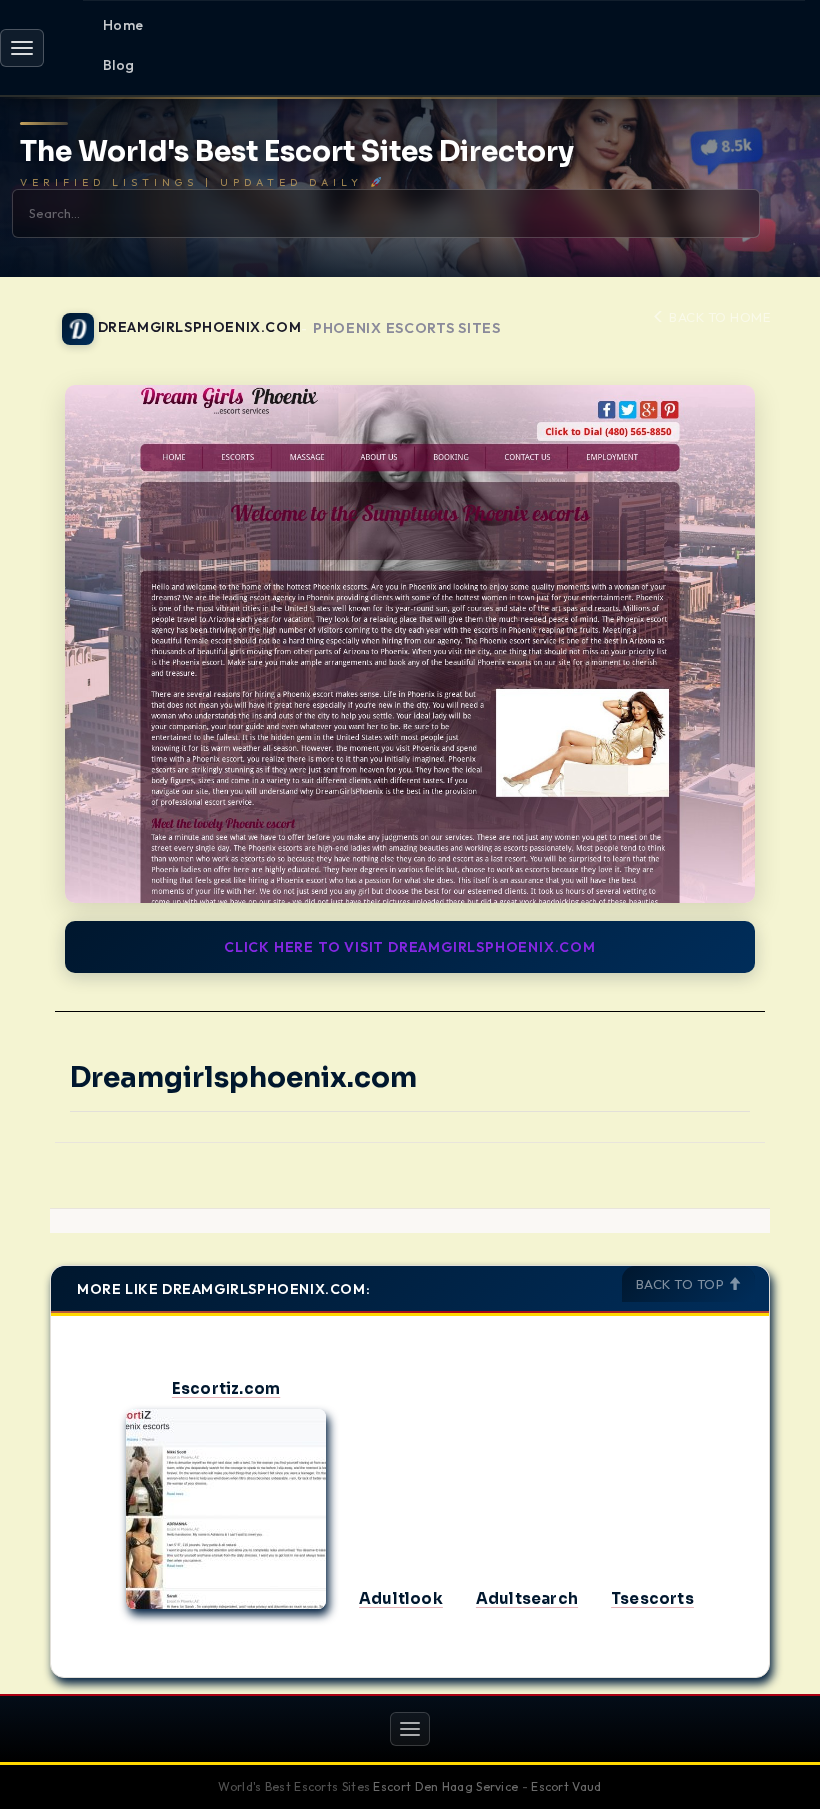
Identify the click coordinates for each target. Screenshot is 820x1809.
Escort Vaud (566, 1786)
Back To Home (718, 317)
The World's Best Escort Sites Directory (297, 152)
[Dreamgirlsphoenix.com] (410, 644)
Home (123, 25)
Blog (119, 65)
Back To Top (682, 1284)
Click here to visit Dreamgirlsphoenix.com (410, 947)
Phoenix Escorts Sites (407, 328)
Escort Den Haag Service (445, 1786)
